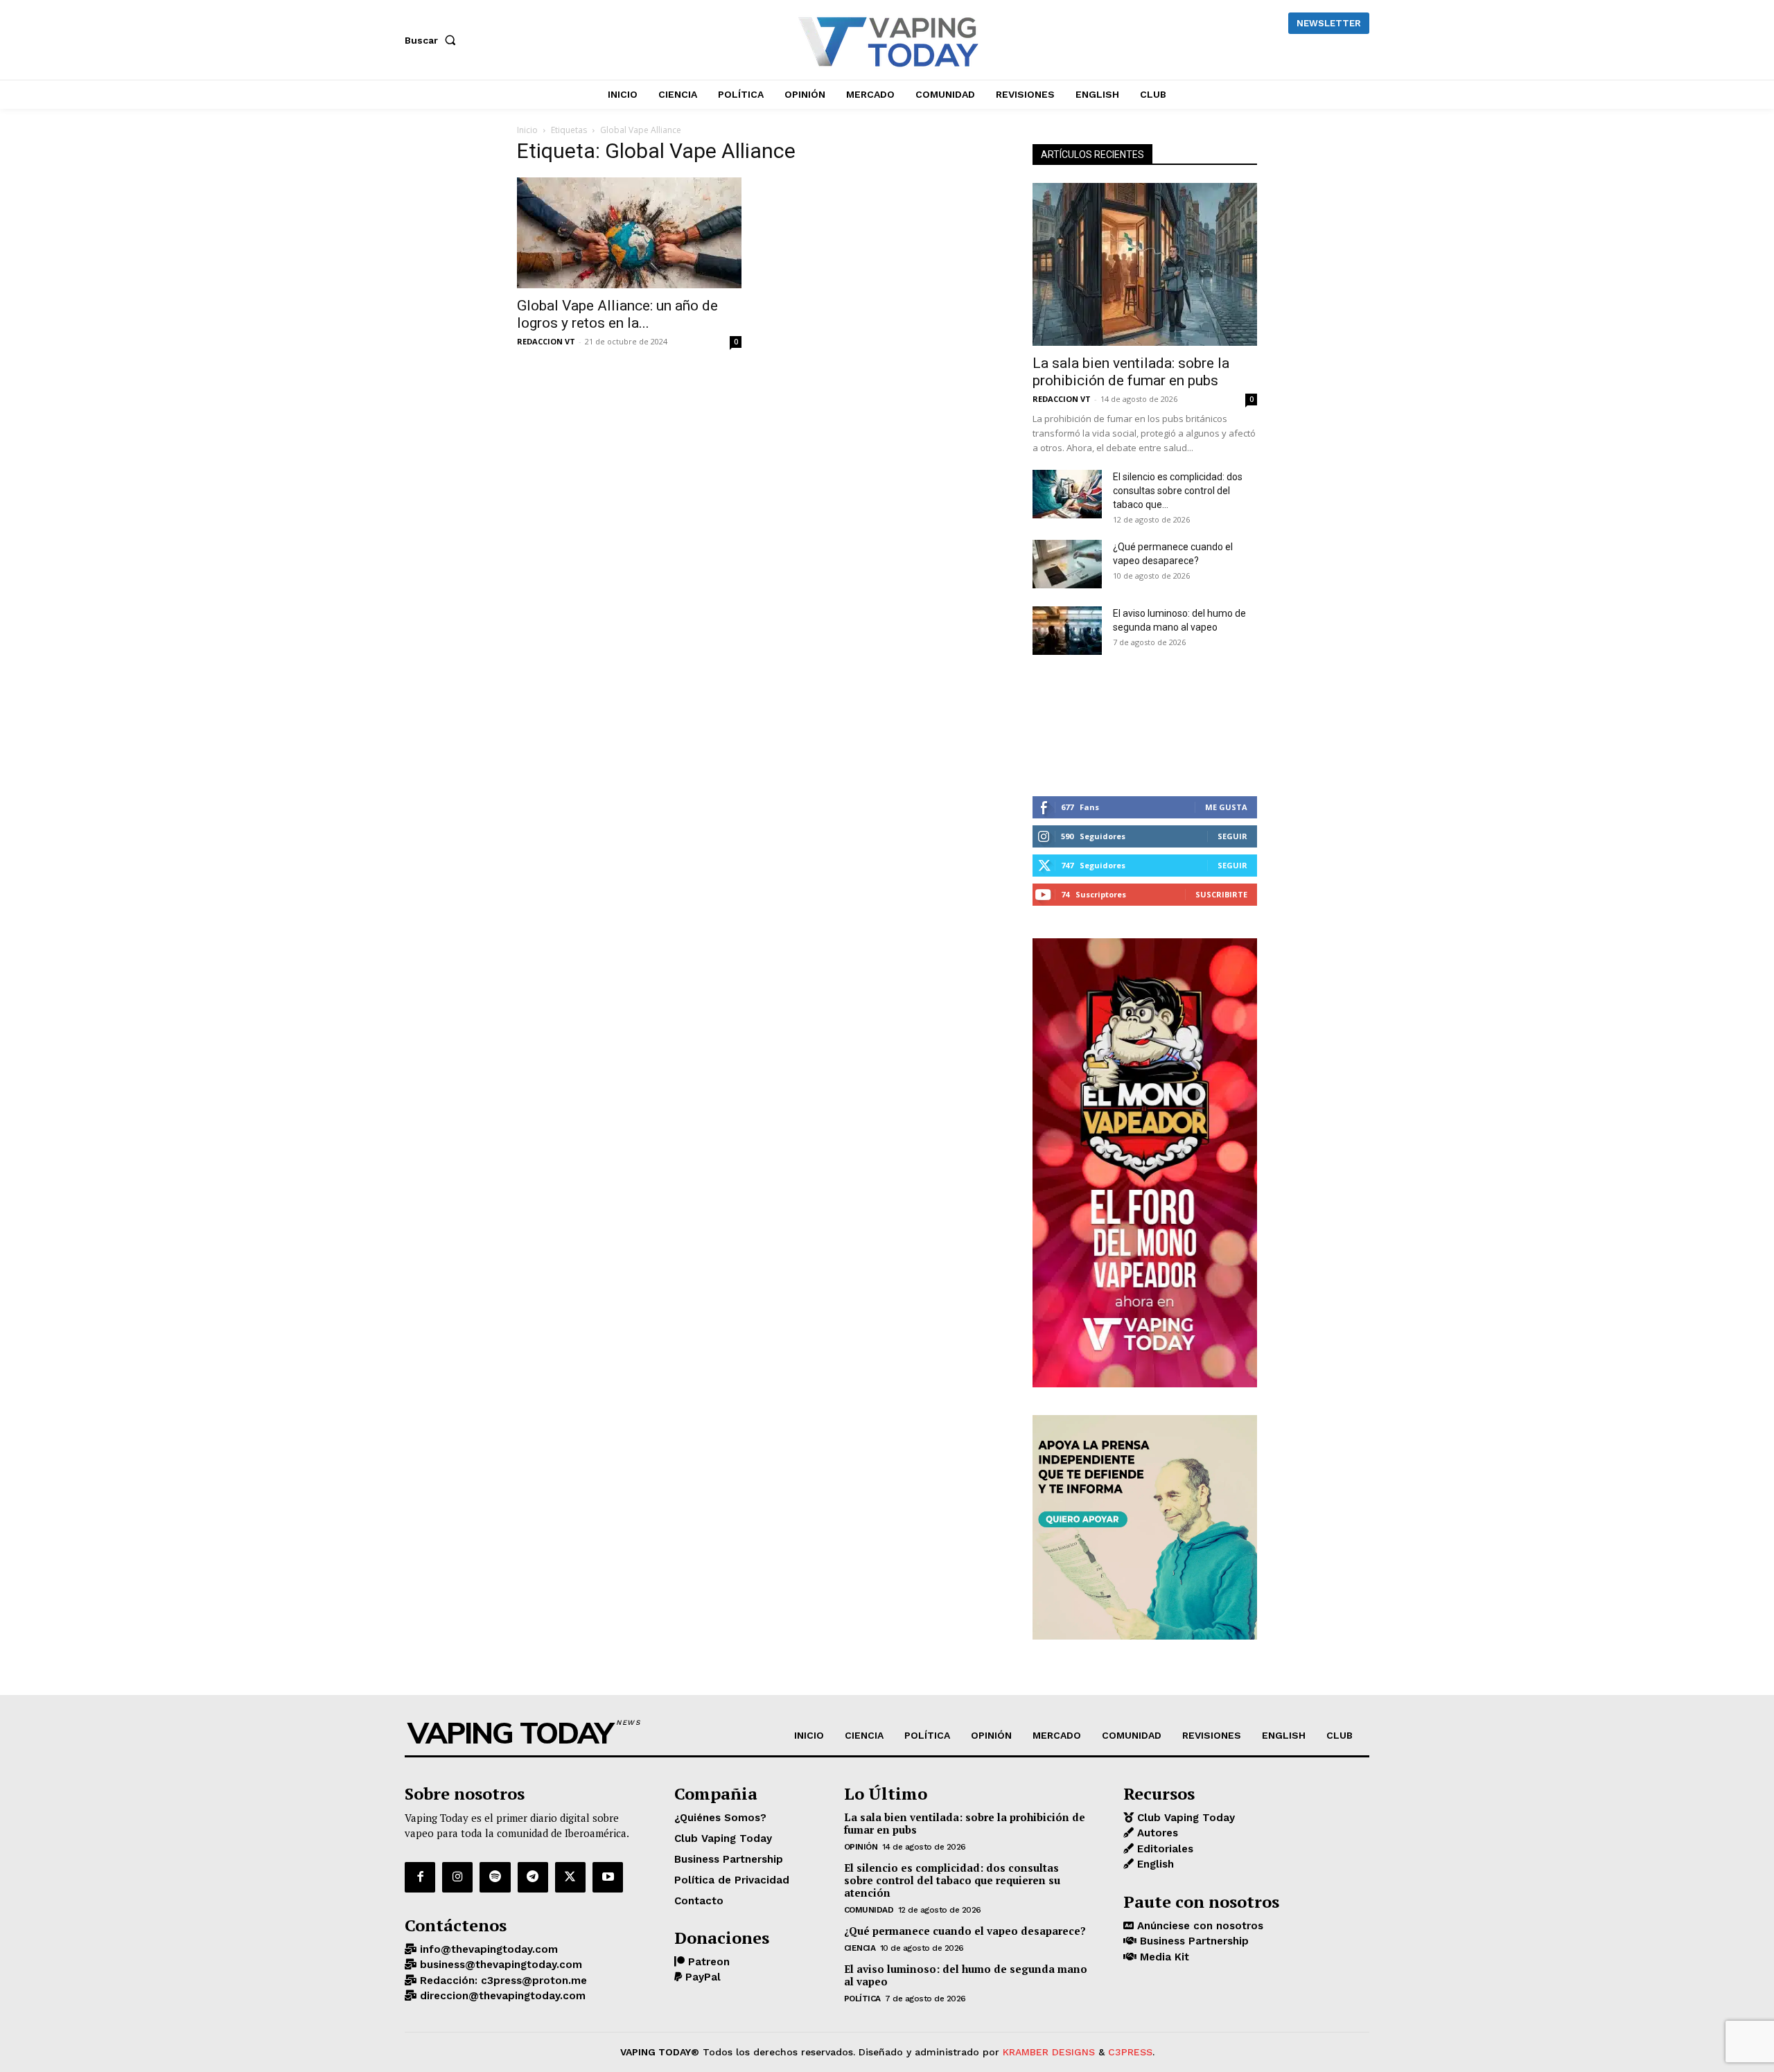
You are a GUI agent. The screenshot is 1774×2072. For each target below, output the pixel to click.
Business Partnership (1193, 1941)
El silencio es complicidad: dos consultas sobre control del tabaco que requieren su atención (952, 1880)
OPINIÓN (861, 1847)
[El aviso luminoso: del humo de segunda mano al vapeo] (1067, 631)
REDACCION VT (546, 341)
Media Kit (1163, 1957)
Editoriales (1163, 1849)
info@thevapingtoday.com (487, 1949)
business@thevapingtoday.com (499, 1965)
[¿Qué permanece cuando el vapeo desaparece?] (1067, 564)
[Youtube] (608, 1877)
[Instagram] (457, 1877)
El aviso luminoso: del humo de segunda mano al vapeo (966, 1975)
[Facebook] (420, 1877)
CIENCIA (860, 1948)
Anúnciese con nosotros (1198, 1926)
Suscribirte (1221, 894)
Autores (1156, 1833)
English (1154, 1864)
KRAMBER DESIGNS (1049, 2052)
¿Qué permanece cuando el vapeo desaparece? (965, 1931)
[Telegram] (533, 1877)
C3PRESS (1130, 2052)
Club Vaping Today (1184, 1818)
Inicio (527, 130)
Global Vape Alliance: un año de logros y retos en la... (617, 314)
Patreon (707, 1962)
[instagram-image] (1070, 726)
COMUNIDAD (869, 1910)
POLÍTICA (862, 1999)
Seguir (1232, 836)
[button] (433, 40)
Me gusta (1226, 807)
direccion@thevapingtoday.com (501, 1996)
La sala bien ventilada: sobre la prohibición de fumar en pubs (1131, 372)
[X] (570, 1877)
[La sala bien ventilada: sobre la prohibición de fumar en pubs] (1145, 264)
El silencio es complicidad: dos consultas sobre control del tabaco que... (1178, 491)
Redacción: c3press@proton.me (502, 1981)
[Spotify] (495, 1877)
